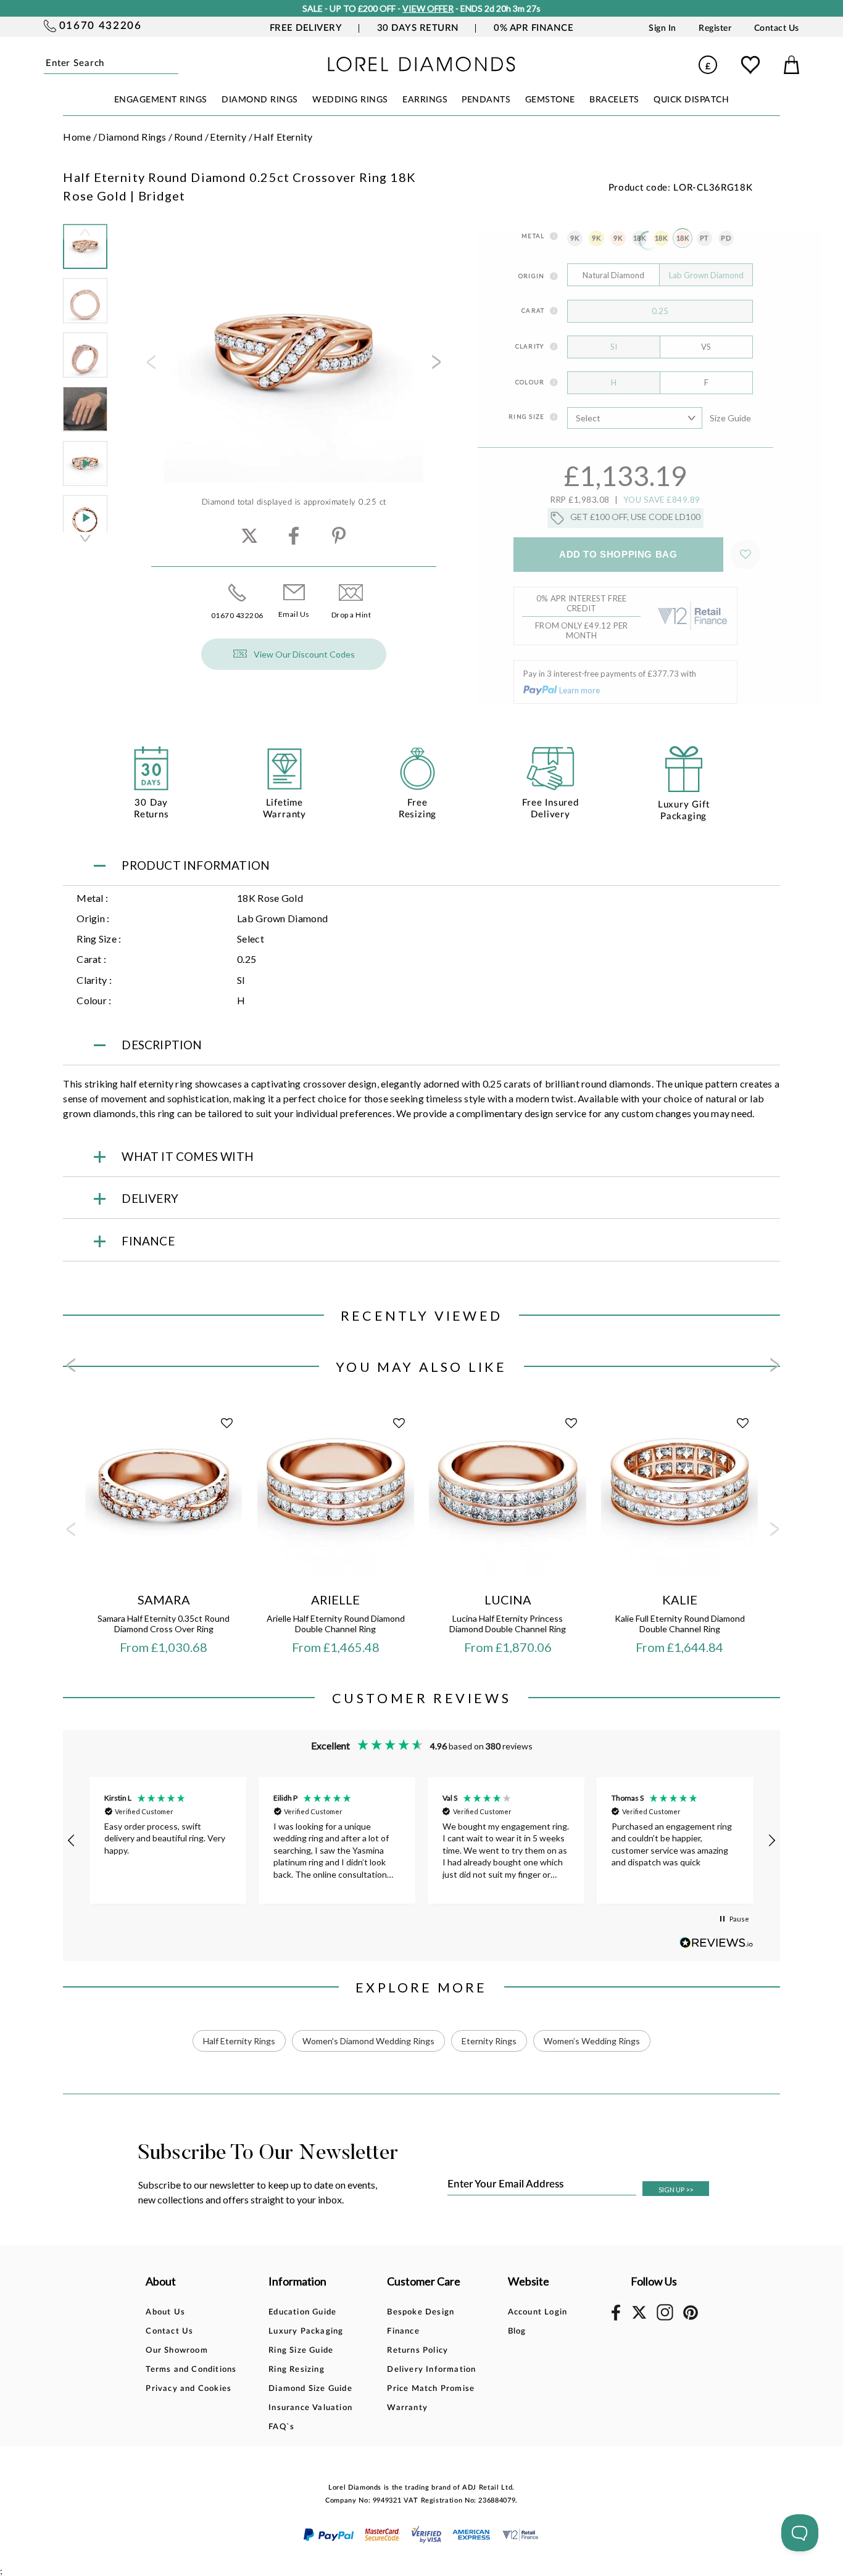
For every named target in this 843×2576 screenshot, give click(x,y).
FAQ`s (281, 2427)
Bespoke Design (421, 2312)
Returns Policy (417, 2351)
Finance (403, 2331)
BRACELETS (614, 100)
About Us (165, 2312)
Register (715, 28)
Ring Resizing (297, 2370)
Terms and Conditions (191, 2370)
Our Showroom (176, 2351)
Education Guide (302, 2312)
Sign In (662, 28)
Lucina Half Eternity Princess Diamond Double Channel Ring (508, 1624)
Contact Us (777, 28)
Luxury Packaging (306, 2331)
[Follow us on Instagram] (665, 2318)
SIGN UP (676, 2190)
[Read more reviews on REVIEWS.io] (716, 1943)
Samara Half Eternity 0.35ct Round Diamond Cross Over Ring (164, 1624)
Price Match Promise (431, 2389)
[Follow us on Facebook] (616, 2318)
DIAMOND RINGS (260, 100)
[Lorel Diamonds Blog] (422, 68)
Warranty (407, 2408)
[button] (72, 1841)
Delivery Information (431, 2370)
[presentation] (150, 366)
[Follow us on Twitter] (639, 2317)
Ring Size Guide (301, 2351)
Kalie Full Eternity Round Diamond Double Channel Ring (680, 1624)
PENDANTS (486, 100)
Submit (176, 64)
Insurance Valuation (310, 2408)
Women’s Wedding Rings (592, 2041)
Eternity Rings (489, 2041)
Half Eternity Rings (239, 2041)
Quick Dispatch (691, 100)
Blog (517, 2331)
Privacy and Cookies (189, 2389)
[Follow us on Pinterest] (691, 2318)
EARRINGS (425, 100)
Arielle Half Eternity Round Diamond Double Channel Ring (336, 1624)
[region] (421, 1840)
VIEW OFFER (428, 8)
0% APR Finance (534, 28)
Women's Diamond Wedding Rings (368, 2041)
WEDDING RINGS (350, 100)
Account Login (538, 2312)
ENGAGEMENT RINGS (161, 100)
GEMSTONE (550, 100)
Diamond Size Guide (310, 2389)
